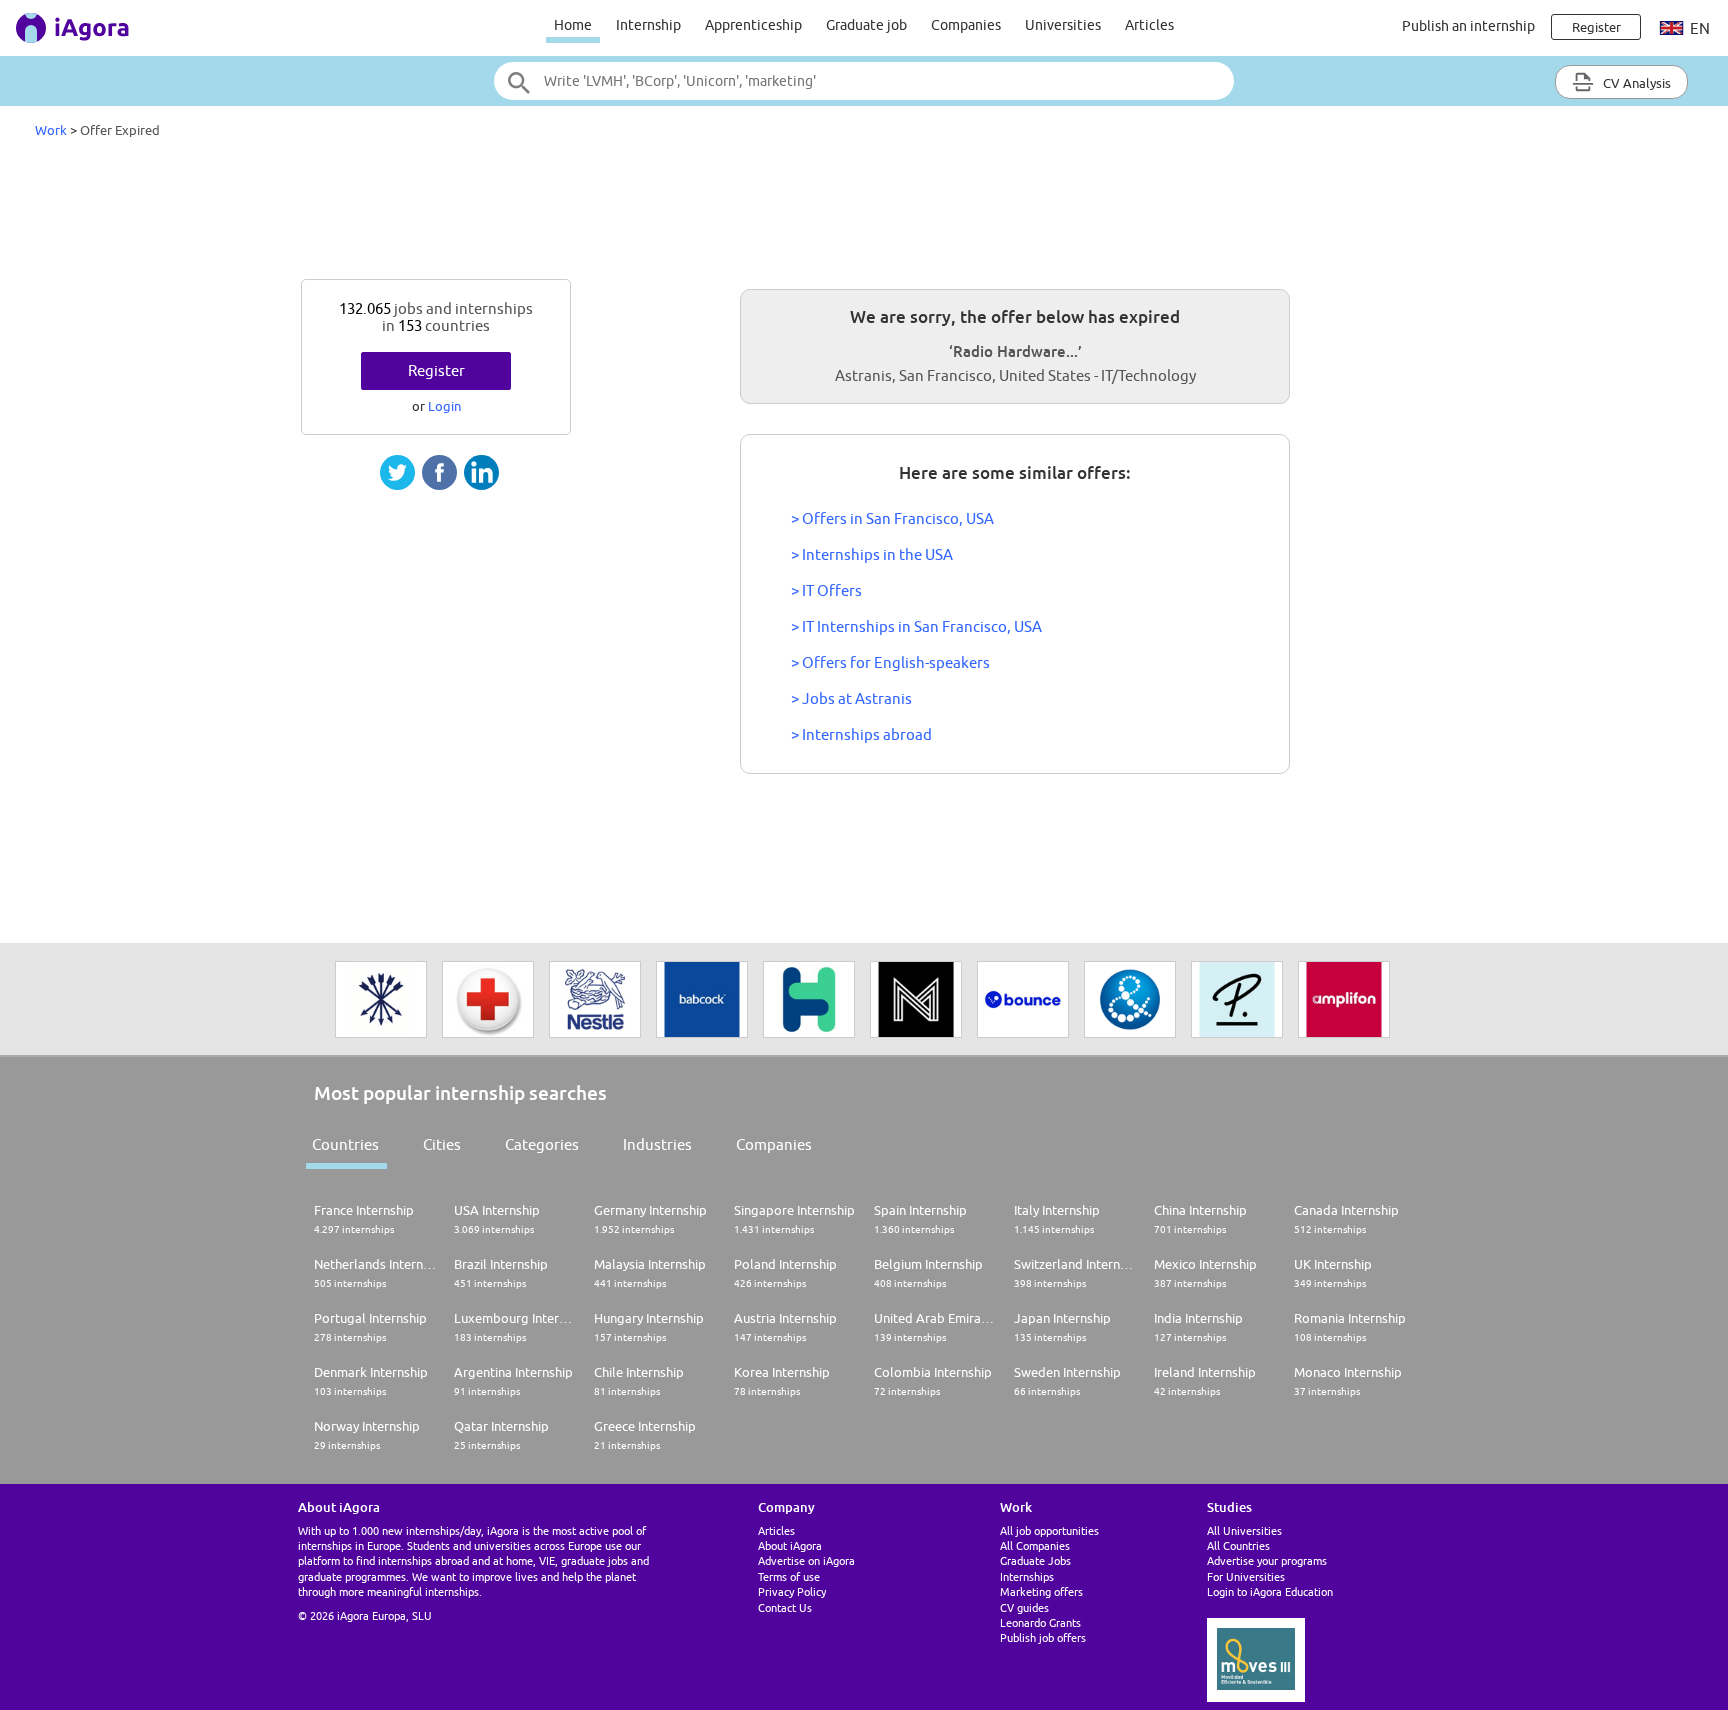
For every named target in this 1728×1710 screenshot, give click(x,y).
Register (436, 370)
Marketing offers (1041, 1591)
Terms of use (789, 1576)
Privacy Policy (792, 1591)
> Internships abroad (861, 734)
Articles (1149, 25)
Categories (542, 1144)
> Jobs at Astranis (851, 698)
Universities (1063, 25)
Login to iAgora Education (1270, 1591)
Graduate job (866, 25)
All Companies (1035, 1545)
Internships (1027, 1576)
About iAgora (790, 1545)
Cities (442, 1144)
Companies (966, 25)
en (1698, 28)
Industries (657, 1144)
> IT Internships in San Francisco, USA (916, 626)
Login (444, 406)
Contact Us (785, 1607)
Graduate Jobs (1035, 1560)
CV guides (1024, 1607)
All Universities (1244, 1530)
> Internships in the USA (872, 554)
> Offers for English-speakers (890, 662)
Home (573, 25)
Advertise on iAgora (806, 1560)
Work (51, 130)
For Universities (1246, 1576)
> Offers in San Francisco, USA (892, 518)
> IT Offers (826, 590)
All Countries (1238, 1545)
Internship (648, 25)
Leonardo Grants (1040, 1622)
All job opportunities (1049, 1530)
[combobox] (864, 81)
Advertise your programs (1267, 1560)
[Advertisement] (864, 214)
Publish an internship (1468, 26)
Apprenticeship (753, 25)
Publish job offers (1043, 1637)
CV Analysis (1635, 83)
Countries (345, 1144)
